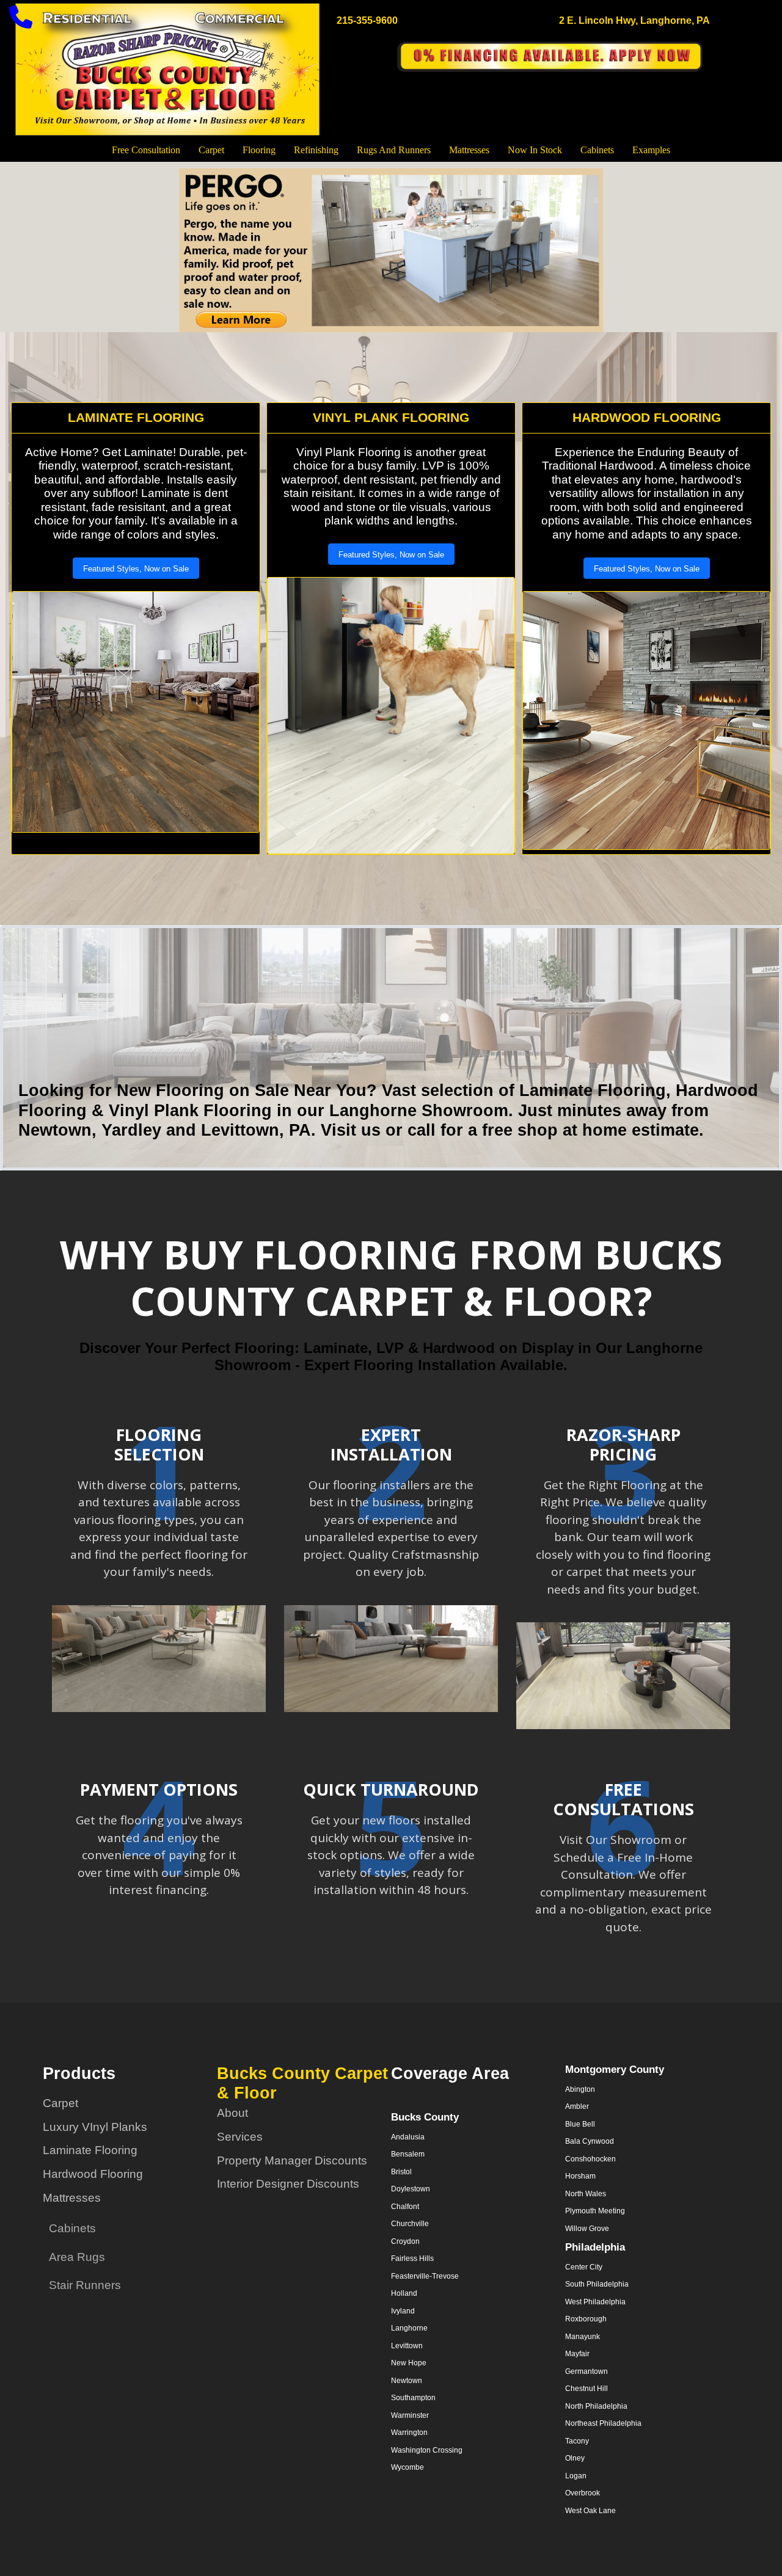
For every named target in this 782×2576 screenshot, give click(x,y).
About (232, 2113)
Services (240, 2137)
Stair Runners (85, 2285)
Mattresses (469, 150)
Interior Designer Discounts (288, 2184)
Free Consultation (146, 150)
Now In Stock (535, 150)
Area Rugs (77, 2257)
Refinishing (316, 150)
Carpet (211, 150)
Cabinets (597, 150)
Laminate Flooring (90, 2150)
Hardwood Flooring (93, 2174)
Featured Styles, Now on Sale (136, 569)
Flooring (259, 150)
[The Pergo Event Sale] (391, 250)
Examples (651, 150)
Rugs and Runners (394, 150)
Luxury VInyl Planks (95, 2127)
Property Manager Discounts (292, 2161)
